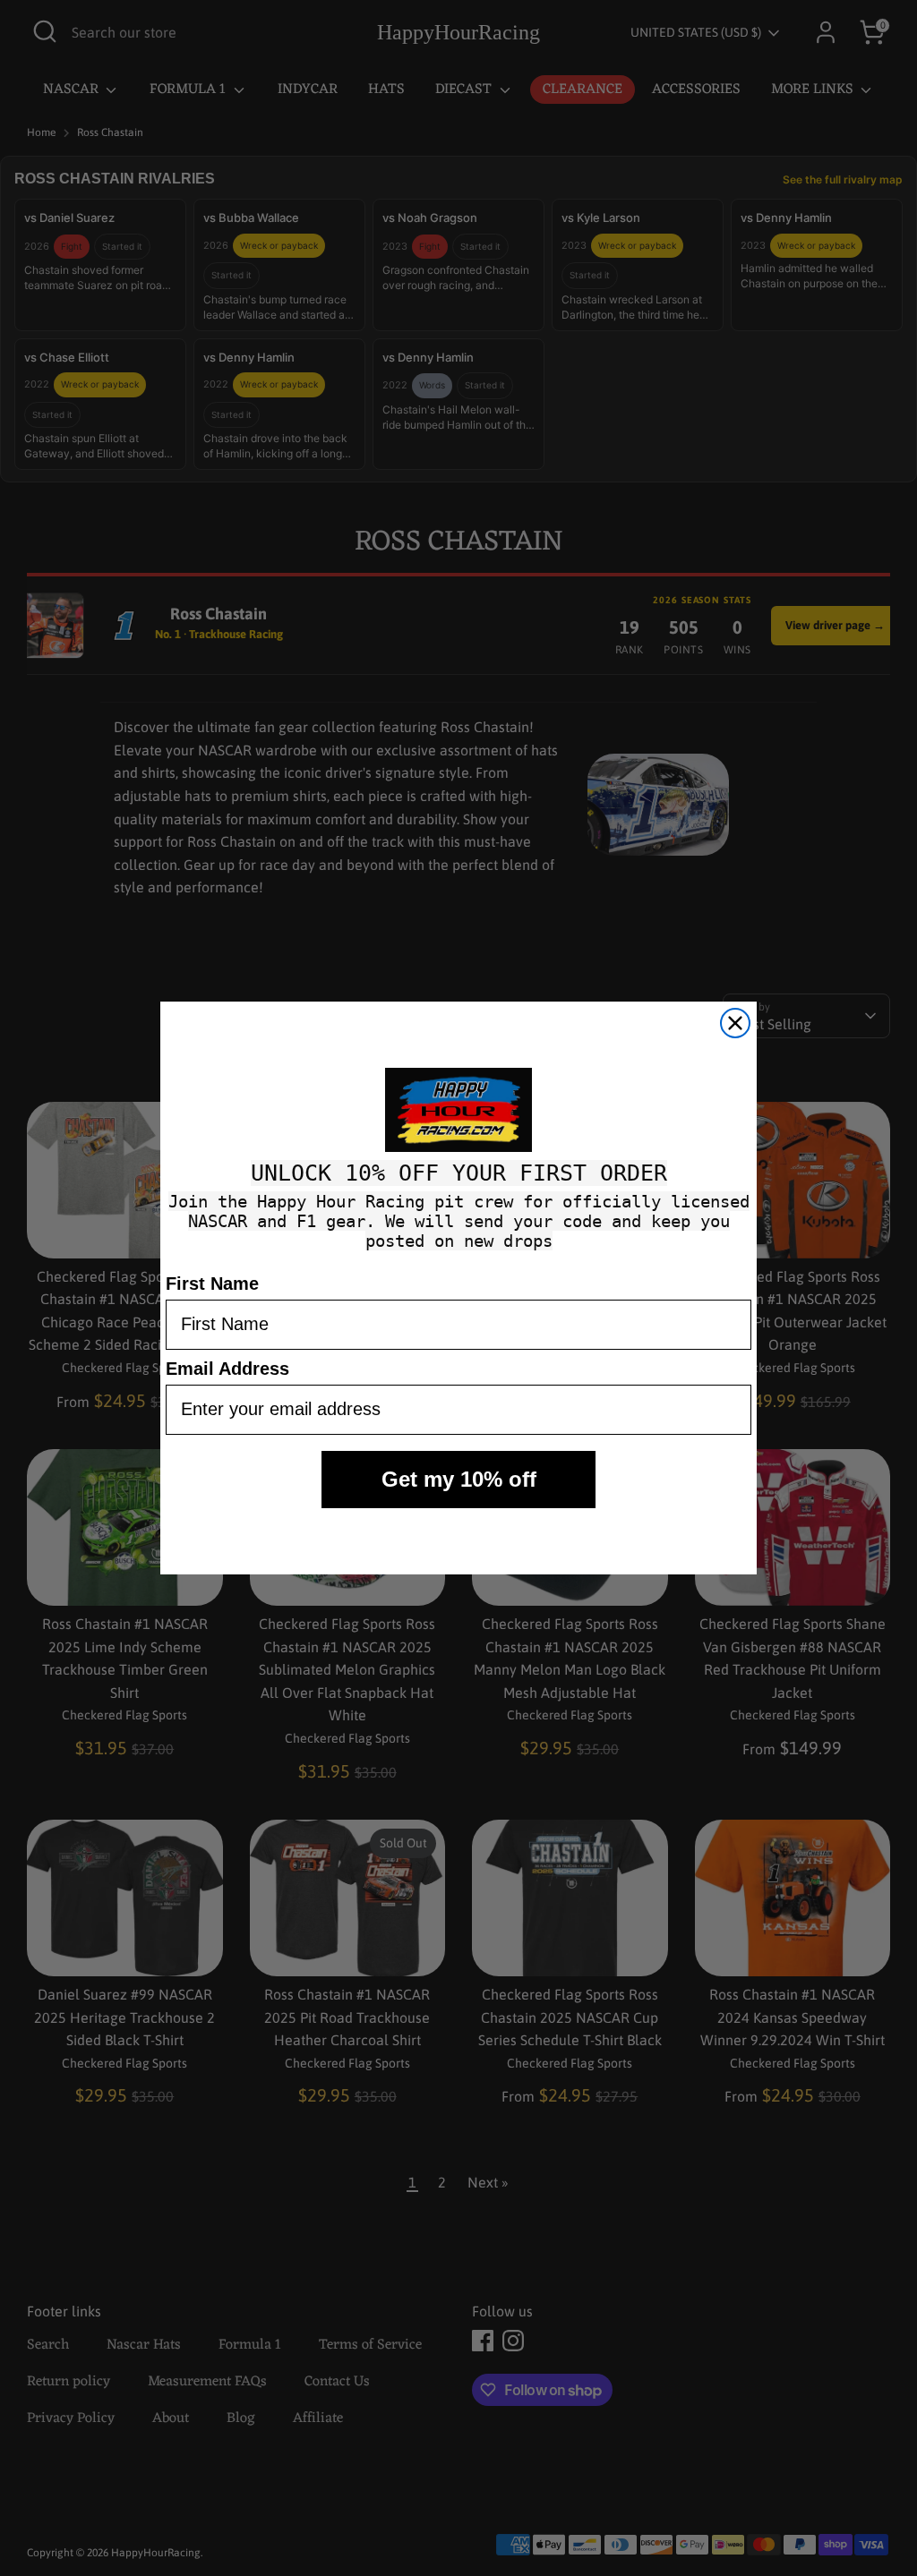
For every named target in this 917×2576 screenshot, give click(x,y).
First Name (212, 1284)
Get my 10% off (459, 1479)
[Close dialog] (735, 1023)
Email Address (227, 1369)
